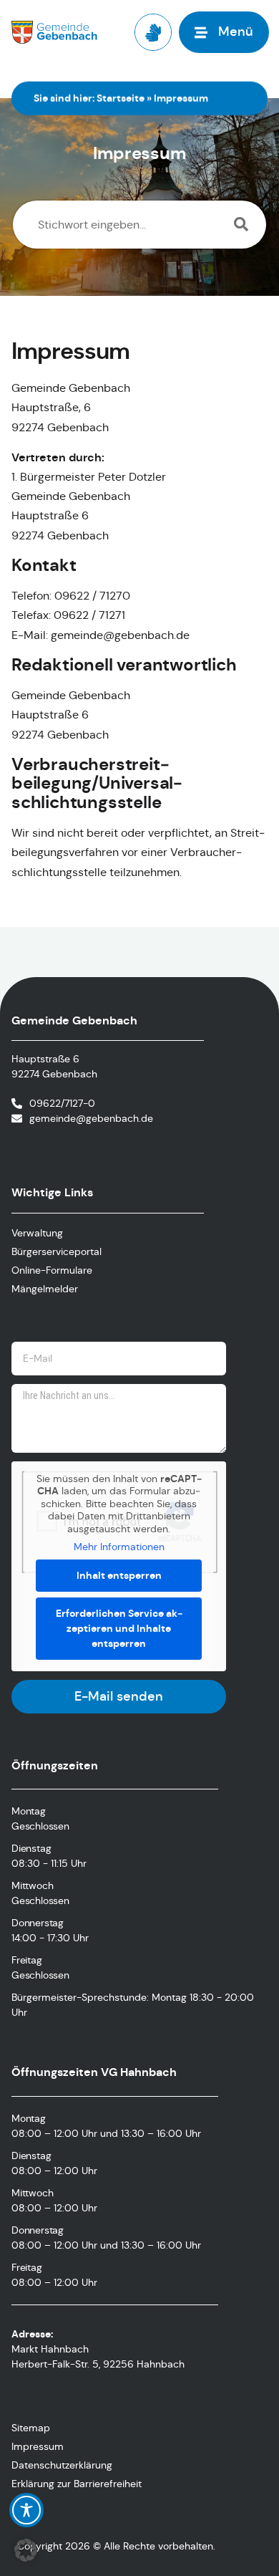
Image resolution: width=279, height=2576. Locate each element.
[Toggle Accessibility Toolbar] (26, 2510)
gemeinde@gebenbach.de (91, 1118)
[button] (26, 2550)
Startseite (121, 98)
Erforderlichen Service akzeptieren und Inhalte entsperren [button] (119, 1628)
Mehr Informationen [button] (119, 1547)
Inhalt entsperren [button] (119, 1575)
